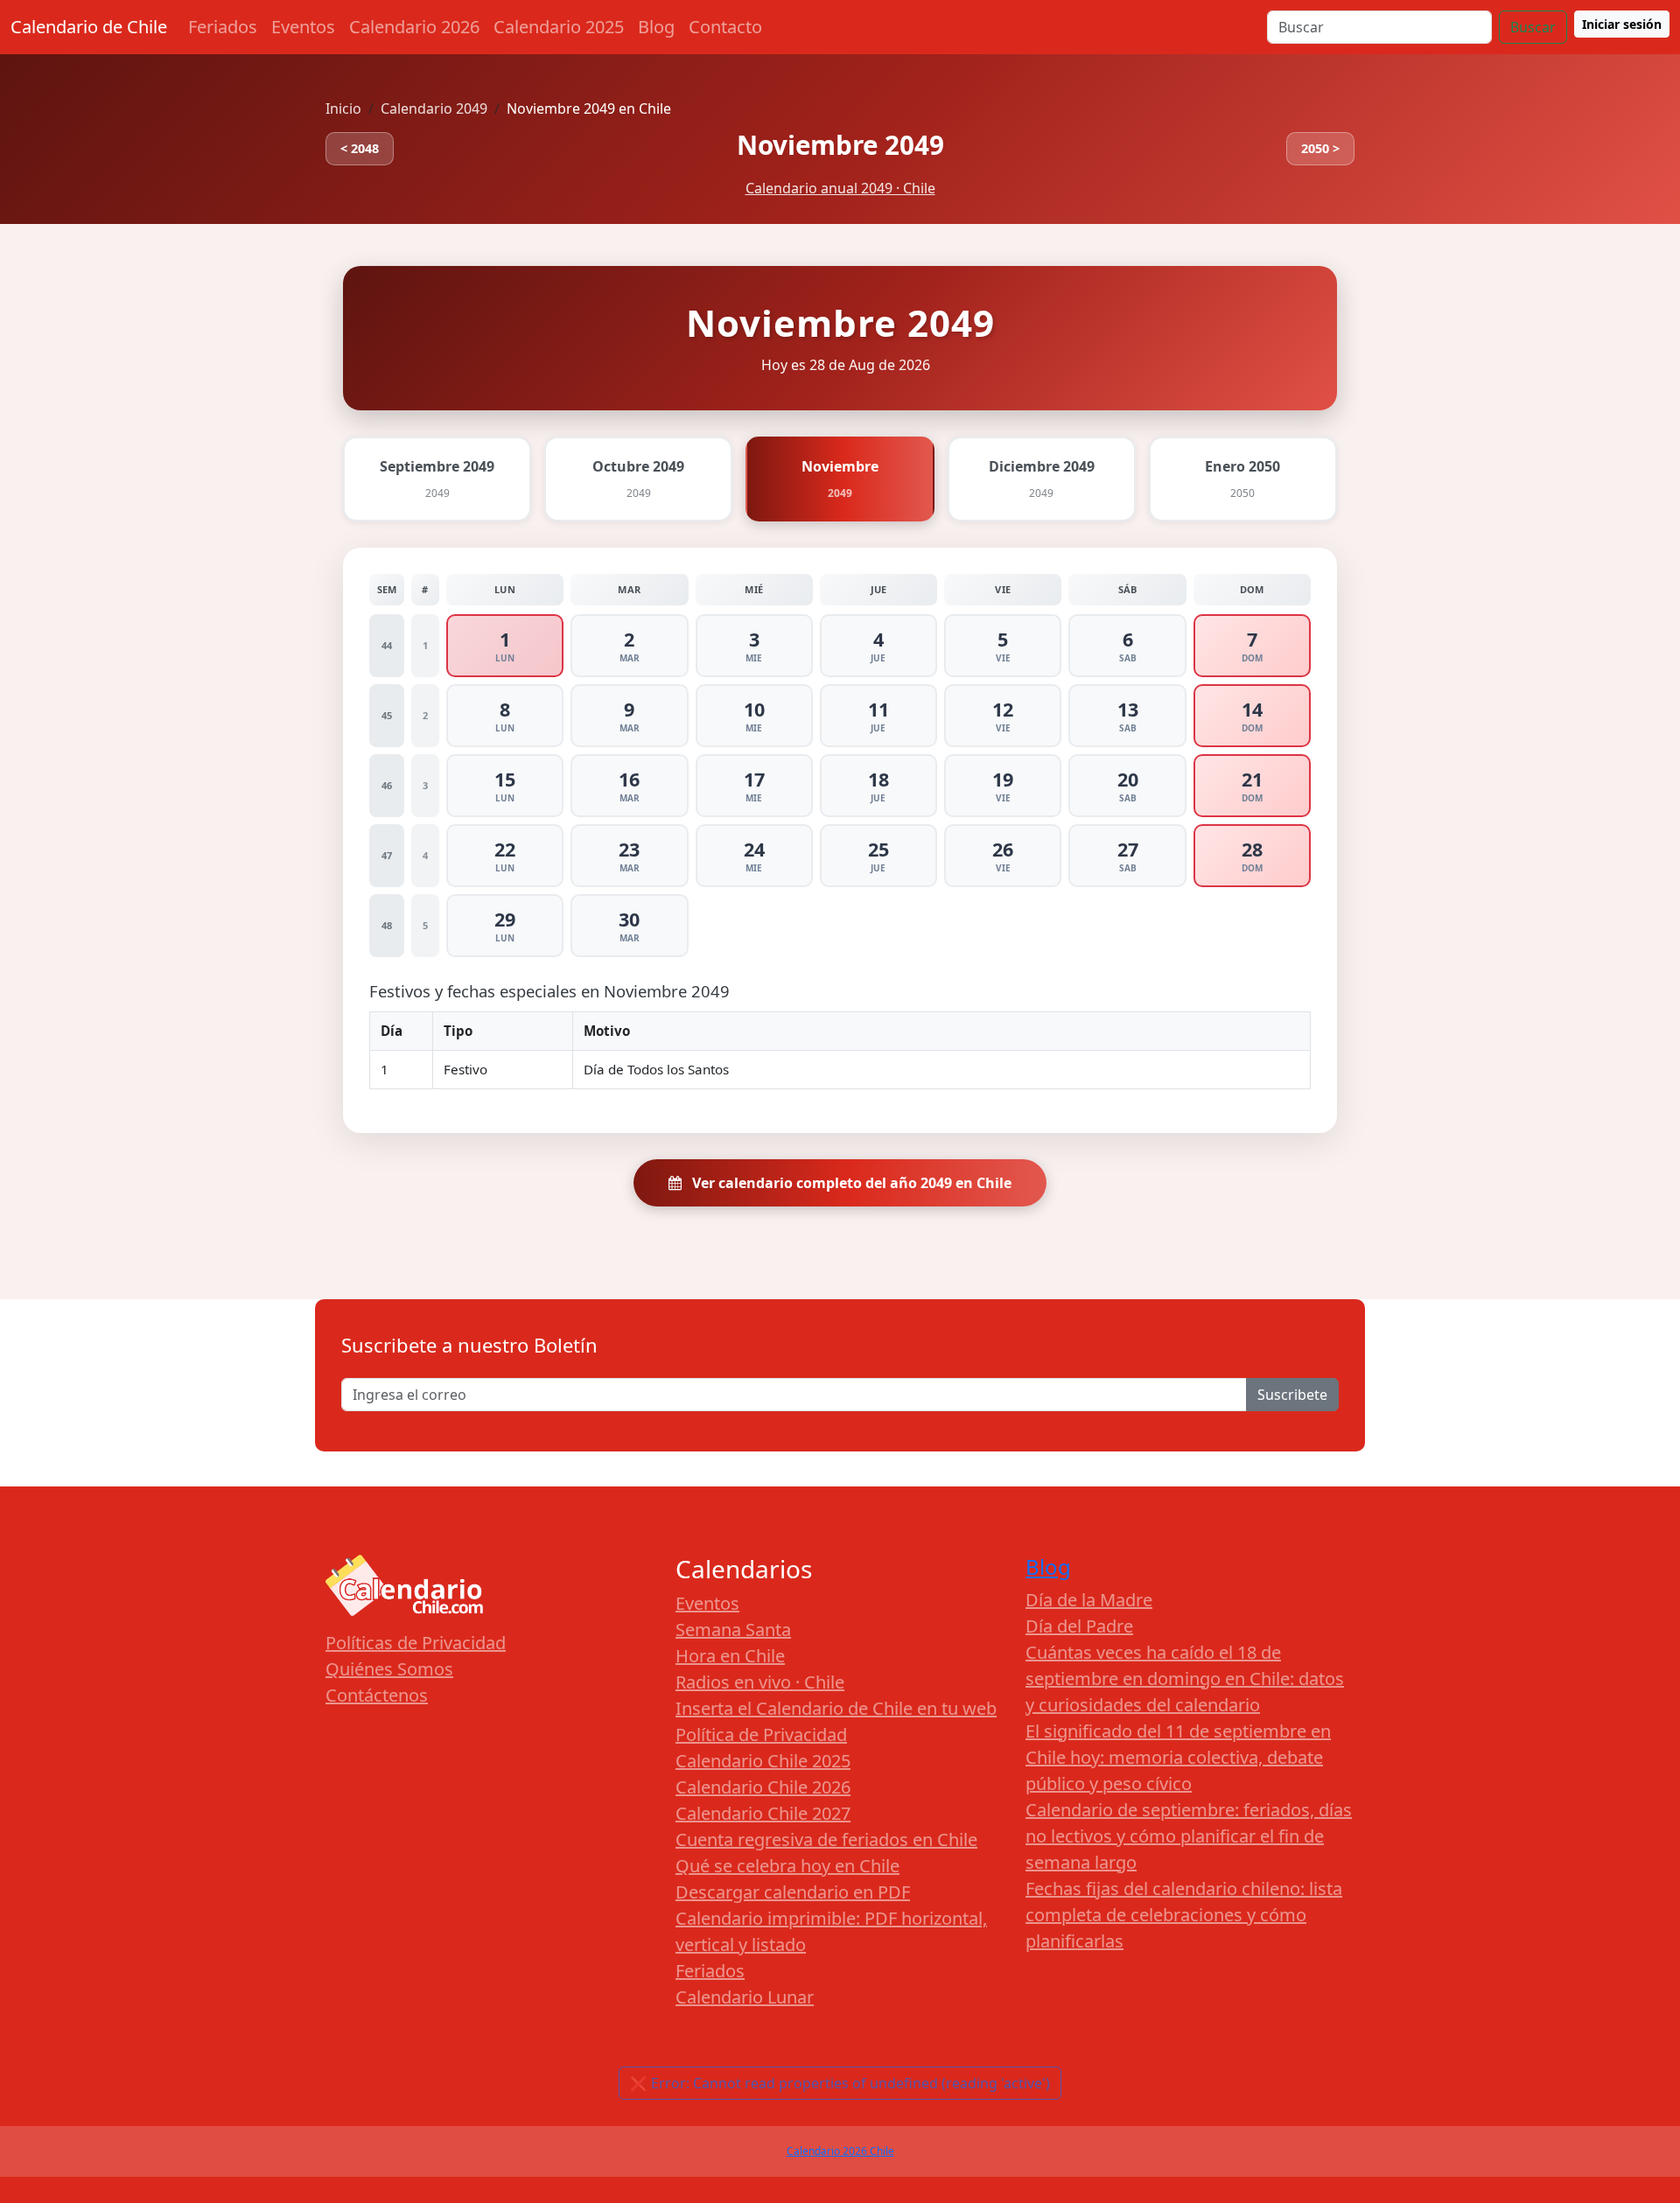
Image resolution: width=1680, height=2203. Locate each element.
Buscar (1533, 27)
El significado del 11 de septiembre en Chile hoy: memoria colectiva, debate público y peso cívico (1178, 1757)
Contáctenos (377, 1695)
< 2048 (360, 148)
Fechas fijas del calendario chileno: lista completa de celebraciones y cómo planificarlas (1184, 1915)
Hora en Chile (730, 1656)
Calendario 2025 (559, 27)
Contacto (725, 27)
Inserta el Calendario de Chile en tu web (836, 1708)
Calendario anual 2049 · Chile (840, 188)
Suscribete (1292, 1395)
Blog (656, 27)
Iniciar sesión (1622, 24)
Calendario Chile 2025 (763, 1761)
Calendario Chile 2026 (763, 1787)
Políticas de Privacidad (416, 1643)
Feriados (223, 27)
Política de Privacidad (761, 1734)
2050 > (1320, 148)
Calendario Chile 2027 (763, 1813)
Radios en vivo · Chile (760, 1682)
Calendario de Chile (89, 27)
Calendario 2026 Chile (840, 2151)
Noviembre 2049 (840, 145)
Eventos (303, 27)
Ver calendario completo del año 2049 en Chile (850, 1183)
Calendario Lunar (745, 1997)
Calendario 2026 (414, 27)
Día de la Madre (1089, 1600)
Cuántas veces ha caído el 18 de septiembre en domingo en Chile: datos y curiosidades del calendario (1185, 1678)
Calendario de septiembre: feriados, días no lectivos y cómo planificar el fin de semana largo (1189, 1836)
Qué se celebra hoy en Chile (787, 1866)
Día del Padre (1079, 1626)
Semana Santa (733, 1630)
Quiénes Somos (389, 1669)
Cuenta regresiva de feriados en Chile (826, 1839)
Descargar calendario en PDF (793, 1892)
